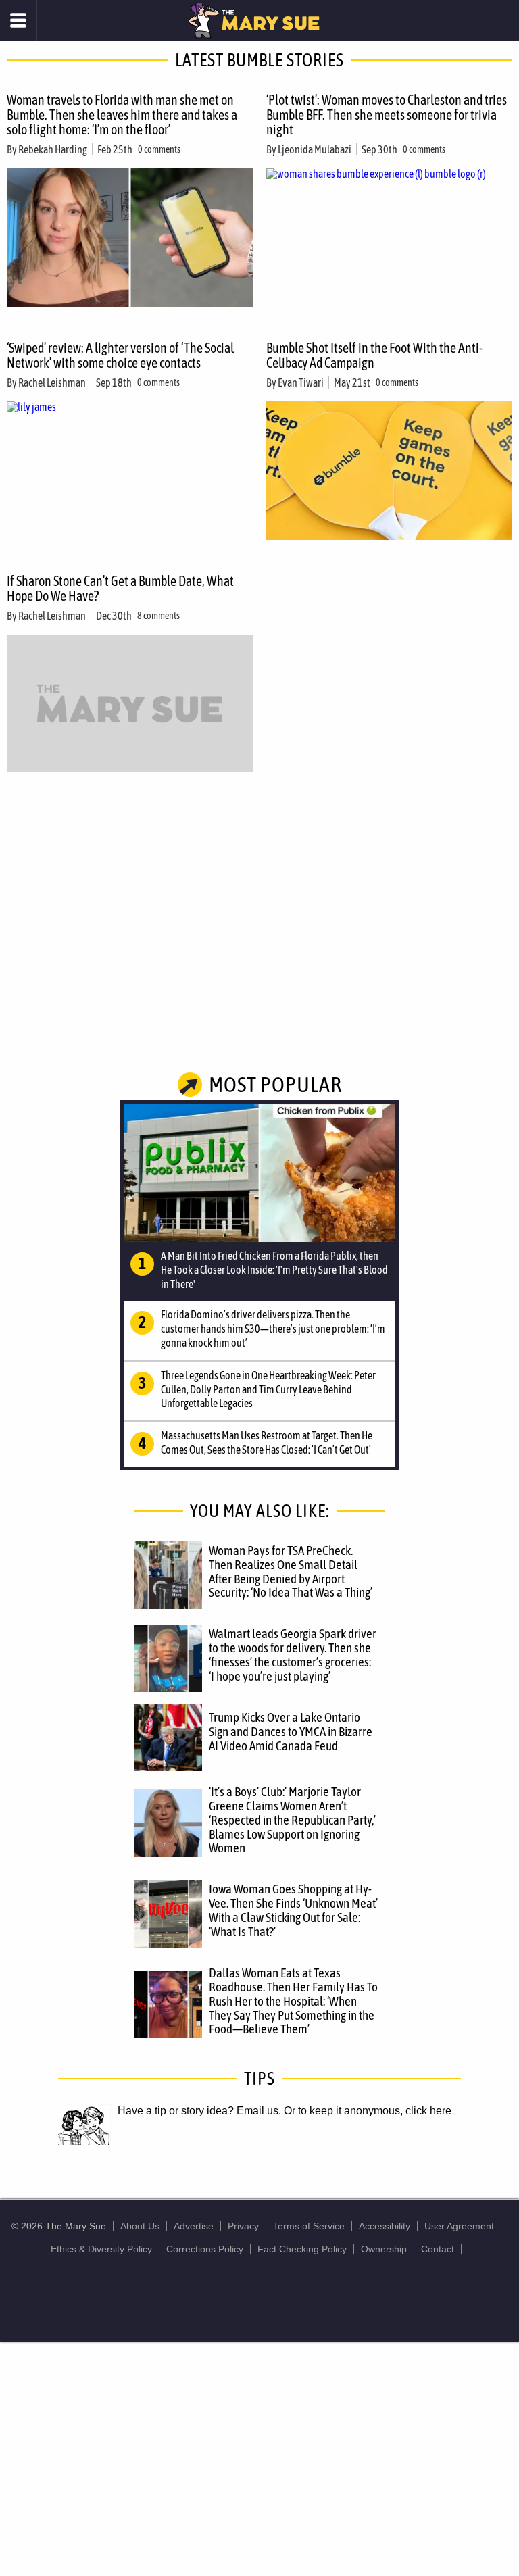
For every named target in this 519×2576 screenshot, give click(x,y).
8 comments (158, 616)
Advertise (194, 2226)
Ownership (384, 2249)
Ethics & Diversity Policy (101, 2249)
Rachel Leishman (52, 382)
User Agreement (459, 2226)
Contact (438, 2249)
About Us (140, 2226)
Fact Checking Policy (302, 2249)
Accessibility (385, 2226)
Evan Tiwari (301, 382)
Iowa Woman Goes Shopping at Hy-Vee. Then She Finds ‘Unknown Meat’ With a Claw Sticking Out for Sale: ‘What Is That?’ (293, 1910)
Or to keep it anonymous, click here (368, 2111)
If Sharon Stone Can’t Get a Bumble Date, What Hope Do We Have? (120, 588)
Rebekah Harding (53, 149)
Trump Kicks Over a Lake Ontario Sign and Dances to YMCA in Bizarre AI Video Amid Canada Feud (291, 1731)
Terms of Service (309, 2226)
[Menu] (19, 20)
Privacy (243, 2226)
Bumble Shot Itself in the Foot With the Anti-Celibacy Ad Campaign (374, 355)
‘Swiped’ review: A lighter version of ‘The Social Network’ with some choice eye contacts (120, 355)
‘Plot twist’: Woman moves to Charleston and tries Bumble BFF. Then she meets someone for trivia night (387, 115)
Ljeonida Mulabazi (315, 149)
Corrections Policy (205, 2249)
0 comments (159, 149)
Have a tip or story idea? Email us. (199, 2111)
